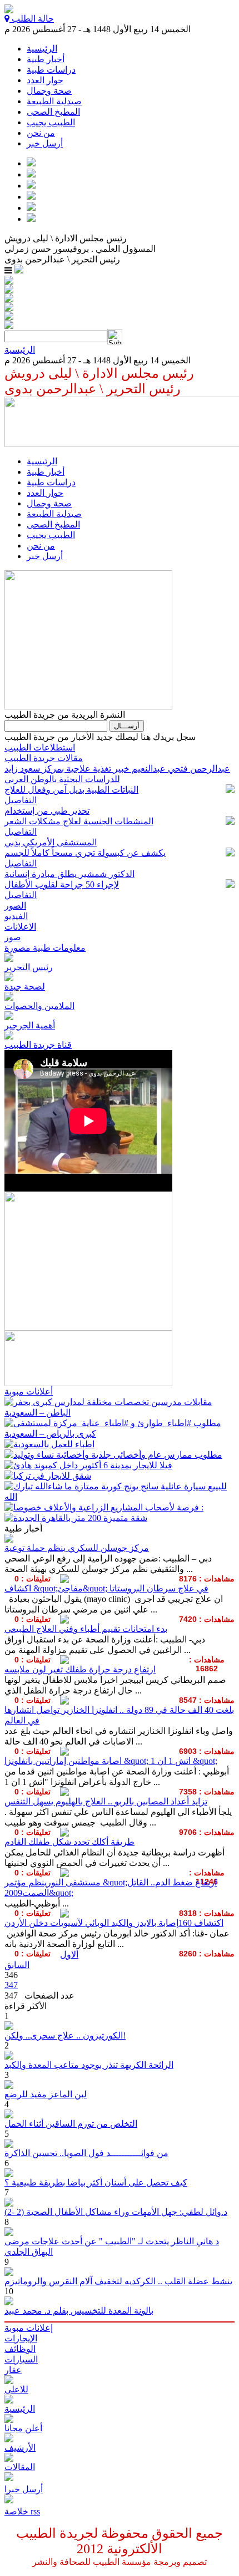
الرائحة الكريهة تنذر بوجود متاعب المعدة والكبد (89, 2065)
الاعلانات (20, 927)
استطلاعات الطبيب (40, 747)
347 (11, 1985)
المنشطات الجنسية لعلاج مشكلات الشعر (79, 821)
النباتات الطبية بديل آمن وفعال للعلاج (71, 790)
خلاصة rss (22, 2511)
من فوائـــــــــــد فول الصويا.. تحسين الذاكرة (86, 2153)
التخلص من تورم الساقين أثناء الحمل (71, 2124)
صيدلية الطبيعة (54, 101)
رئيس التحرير (29, 967)
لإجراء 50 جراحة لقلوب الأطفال (62, 884)
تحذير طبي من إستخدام (47, 811)
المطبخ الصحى (53, 112)
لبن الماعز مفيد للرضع (46, 2094)
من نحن (41, 133)
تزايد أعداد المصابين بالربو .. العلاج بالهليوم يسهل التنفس (106, 1801)
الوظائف (20, 2349)
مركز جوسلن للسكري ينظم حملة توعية (77, 1548)
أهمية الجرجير (30, 1025)
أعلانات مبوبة (29, 1391)
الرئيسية (42, 49)
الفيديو (16, 916)
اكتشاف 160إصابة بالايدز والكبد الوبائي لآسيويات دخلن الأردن (114, 1923)
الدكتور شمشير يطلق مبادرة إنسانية (69, 874)
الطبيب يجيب (51, 122)
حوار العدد (45, 80)
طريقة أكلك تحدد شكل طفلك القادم (69, 1842)
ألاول (69, 1954)
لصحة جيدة (25, 987)
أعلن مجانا (23, 2428)
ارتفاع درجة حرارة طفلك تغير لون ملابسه (80, 1669)
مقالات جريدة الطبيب (44, 758)
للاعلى (16, 2389)
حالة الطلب (32, 19)
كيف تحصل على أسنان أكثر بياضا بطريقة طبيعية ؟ (96, 2182)
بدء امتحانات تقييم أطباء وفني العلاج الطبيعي (86, 1629)
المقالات (20, 2467)
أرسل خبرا (24, 2489)
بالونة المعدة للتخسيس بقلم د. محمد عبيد (79, 2311)
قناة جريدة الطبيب (38, 1045)
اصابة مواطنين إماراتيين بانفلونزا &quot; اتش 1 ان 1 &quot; (111, 1761)
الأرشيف (20, 2448)
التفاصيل (21, 800)
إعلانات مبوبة (29, 2328)
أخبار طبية (46, 59)
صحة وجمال (49, 91)
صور (13, 937)
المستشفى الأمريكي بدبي (51, 842)
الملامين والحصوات (39, 1006)
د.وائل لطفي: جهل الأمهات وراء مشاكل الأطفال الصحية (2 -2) (116, 2212)
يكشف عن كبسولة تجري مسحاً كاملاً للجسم (85, 853)
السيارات (21, 2359)
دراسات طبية (51, 70)
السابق (17, 1965)
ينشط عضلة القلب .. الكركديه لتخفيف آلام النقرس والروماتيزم (118, 2281)
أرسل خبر (45, 143)
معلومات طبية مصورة (45, 948)
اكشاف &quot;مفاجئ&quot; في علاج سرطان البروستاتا (106, 1588)
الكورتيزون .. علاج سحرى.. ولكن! (65, 2035)
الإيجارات (21, 2338)
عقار (13, 2370)
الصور (15, 906)
